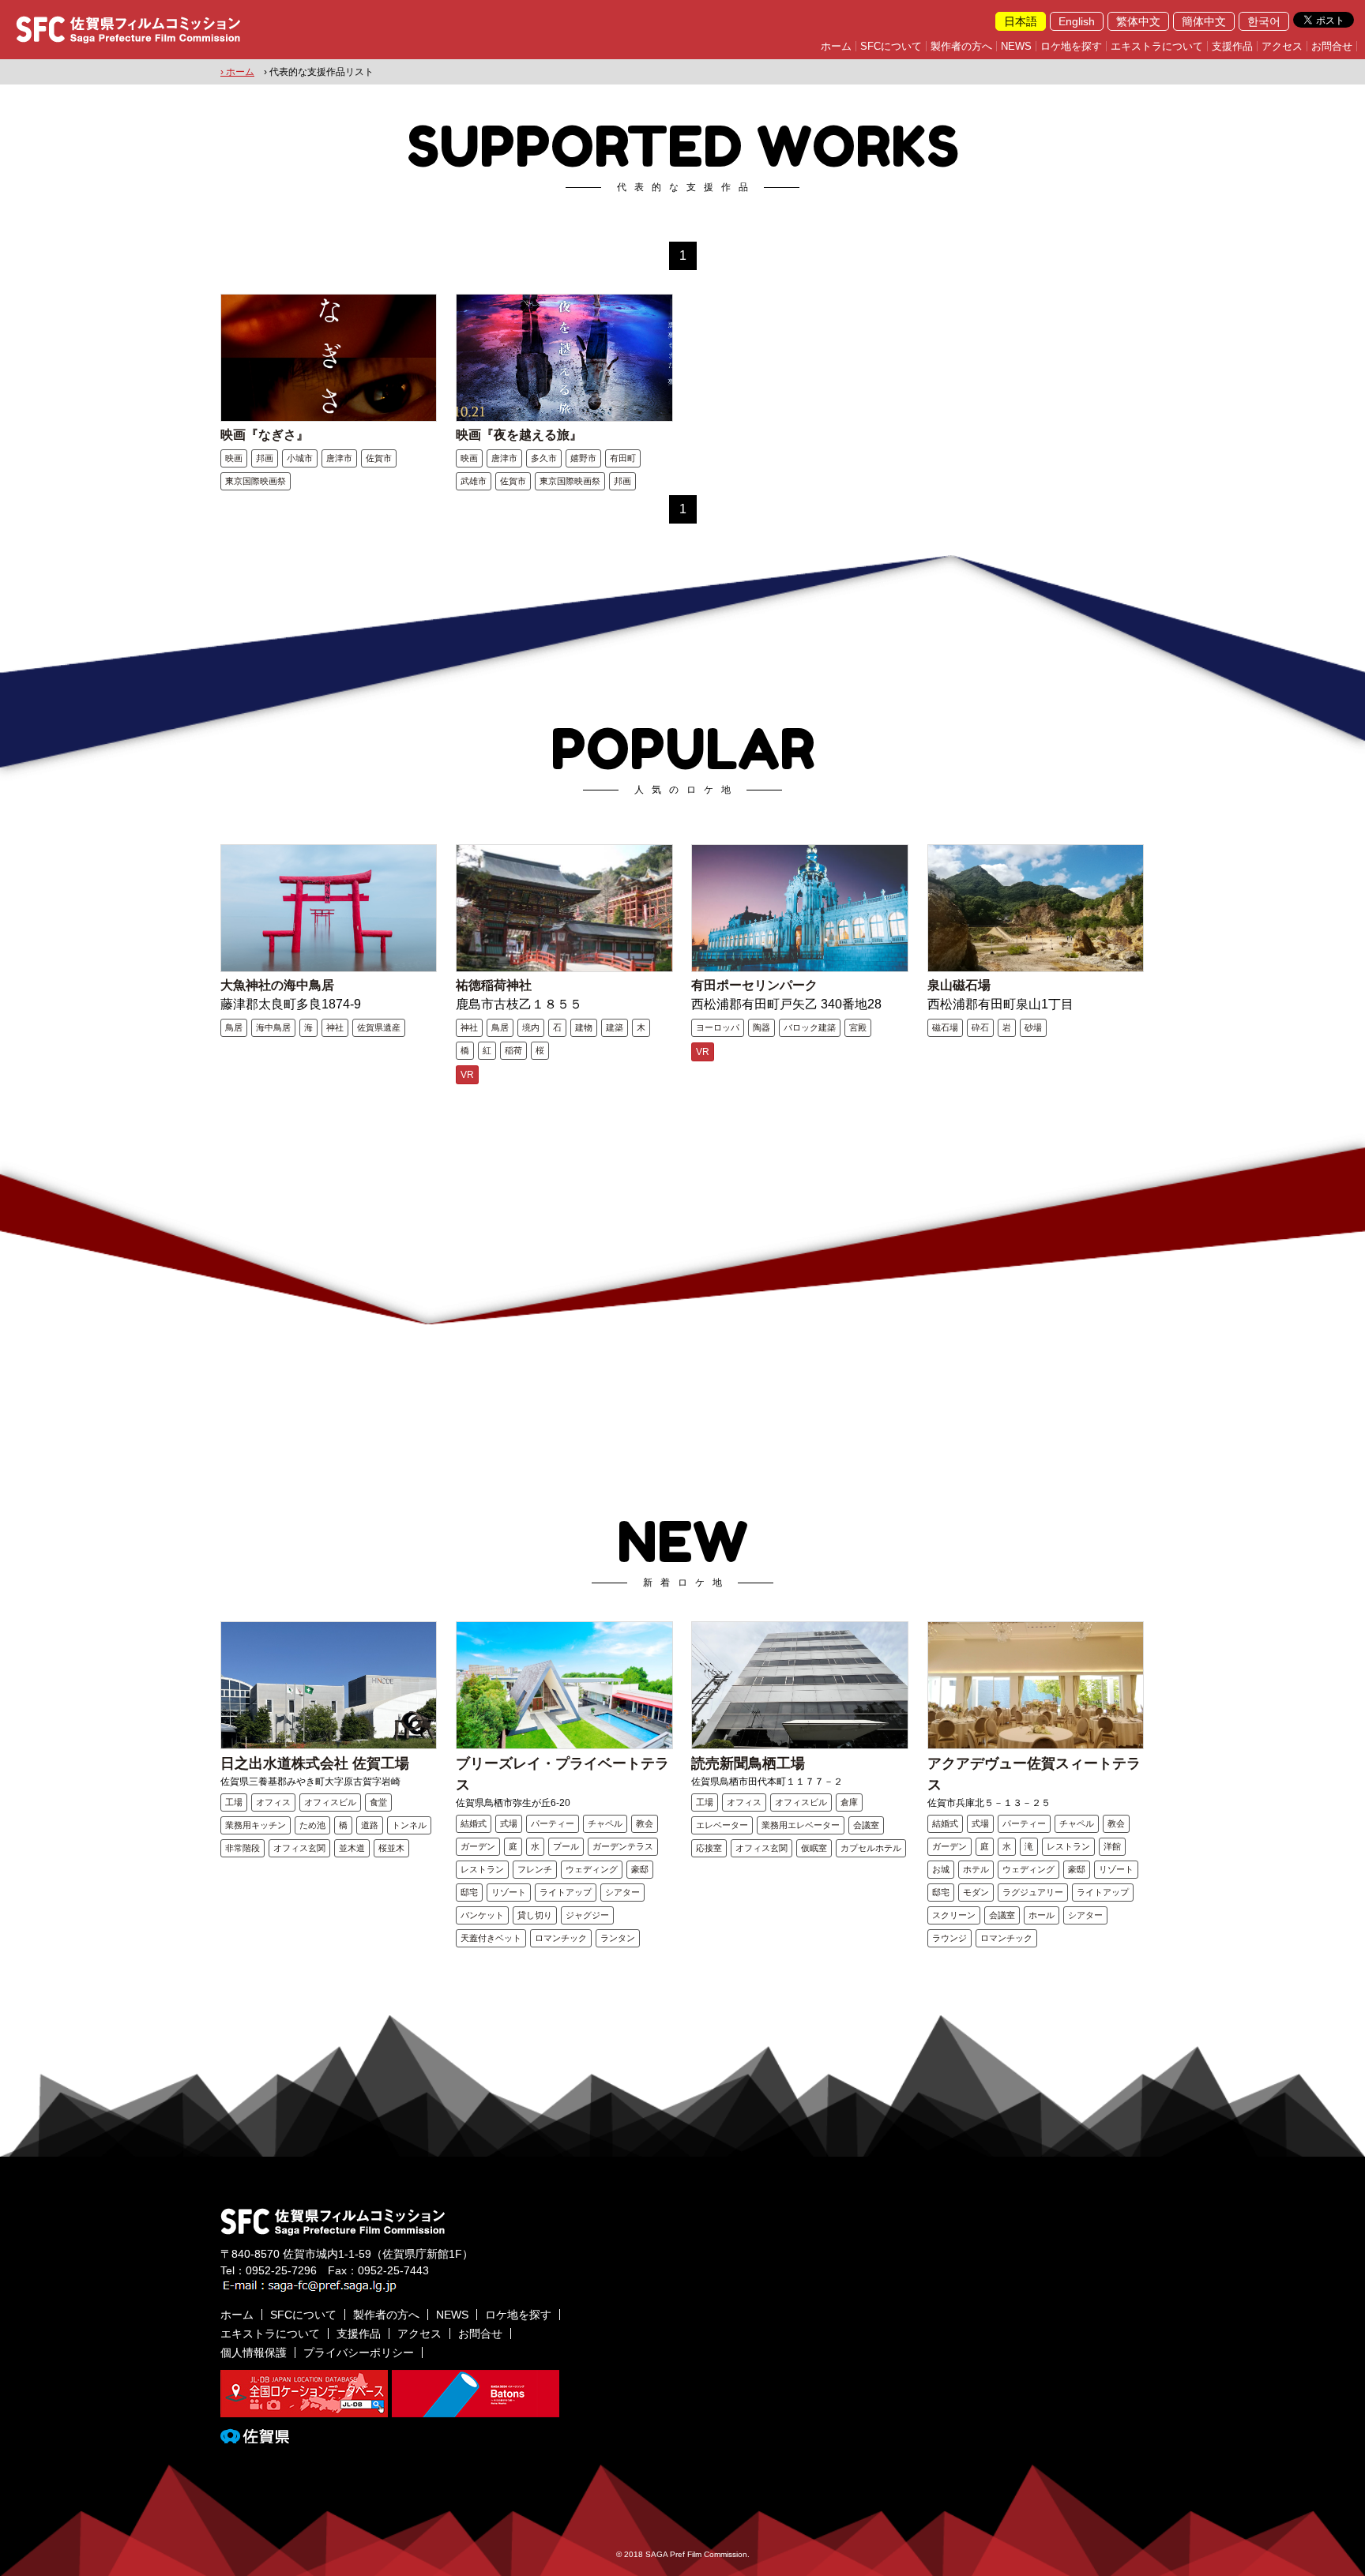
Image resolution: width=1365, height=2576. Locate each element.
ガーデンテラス (623, 1846)
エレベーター (722, 1825)
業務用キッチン (256, 1825)
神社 (335, 1027)
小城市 (300, 458)
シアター (622, 1892)
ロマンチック (561, 1938)
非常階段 (243, 1848)
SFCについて (891, 46)
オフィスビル (330, 1802)
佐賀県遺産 (379, 1027)
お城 (941, 1869)
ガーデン (478, 1846)
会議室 (866, 1825)
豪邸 (640, 1869)
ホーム (836, 46)
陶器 (761, 1027)
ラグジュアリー (1033, 1892)
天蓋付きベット (491, 1938)
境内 (531, 1027)
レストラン (482, 1869)
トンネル (409, 1825)
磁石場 (945, 1027)
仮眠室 (814, 1848)
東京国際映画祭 (256, 481)
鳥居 (234, 1027)
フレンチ (535, 1869)
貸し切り (535, 1915)
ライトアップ (566, 1892)
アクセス (1282, 46)
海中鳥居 (273, 1027)
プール (566, 1846)
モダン (976, 1892)
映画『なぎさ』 (265, 435)
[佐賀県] (255, 2437)
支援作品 (1232, 46)
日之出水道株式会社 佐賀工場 (315, 1763)
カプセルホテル (871, 1848)
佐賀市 (379, 458)
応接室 (709, 1848)
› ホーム (237, 72)
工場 (234, 1802)
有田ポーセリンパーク (754, 985)
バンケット (482, 1915)
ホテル (976, 1869)
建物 (584, 1027)
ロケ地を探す (1071, 46)
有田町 (623, 458)
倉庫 (849, 1802)
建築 (615, 1027)
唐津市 (339, 458)
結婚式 (474, 1823)
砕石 (980, 1027)
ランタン (618, 1938)
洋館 (1112, 1846)
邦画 (265, 458)
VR (467, 1075)
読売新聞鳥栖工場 (748, 1763)
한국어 (1264, 21)
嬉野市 (583, 458)
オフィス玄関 (299, 1848)
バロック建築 (810, 1027)
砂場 (1033, 1027)
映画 (234, 458)
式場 (509, 1823)
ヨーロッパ (718, 1027)
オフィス (273, 1802)
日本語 (1021, 21)
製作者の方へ (961, 46)
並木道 (352, 1848)
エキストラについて (1157, 46)
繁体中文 (1138, 21)
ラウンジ (949, 1938)
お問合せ (1332, 46)
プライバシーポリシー (359, 2353)
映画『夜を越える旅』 (519, 435)
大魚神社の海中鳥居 (277, 985)
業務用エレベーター (801, 1825)
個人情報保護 (254, 2353)
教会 (645, 1823)
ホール (1042, 1915)
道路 (370, 1825)
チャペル (605, 1823)
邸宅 (469, 1892)
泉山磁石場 (959, 985)
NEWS (1016, 46)
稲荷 (513, 1050)
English (1077, 21)
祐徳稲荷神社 (494, 985)
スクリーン (954, 1915)
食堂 (378, 1802)
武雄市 (474, 481)
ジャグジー (587, 1915)
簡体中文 (1204, 21)
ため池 (312, 1825)
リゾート (509, 1892)
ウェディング (592, 1869)
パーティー (553, 1823)
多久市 (544, 458)
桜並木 (391, 1848)
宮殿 (858, 1027)
